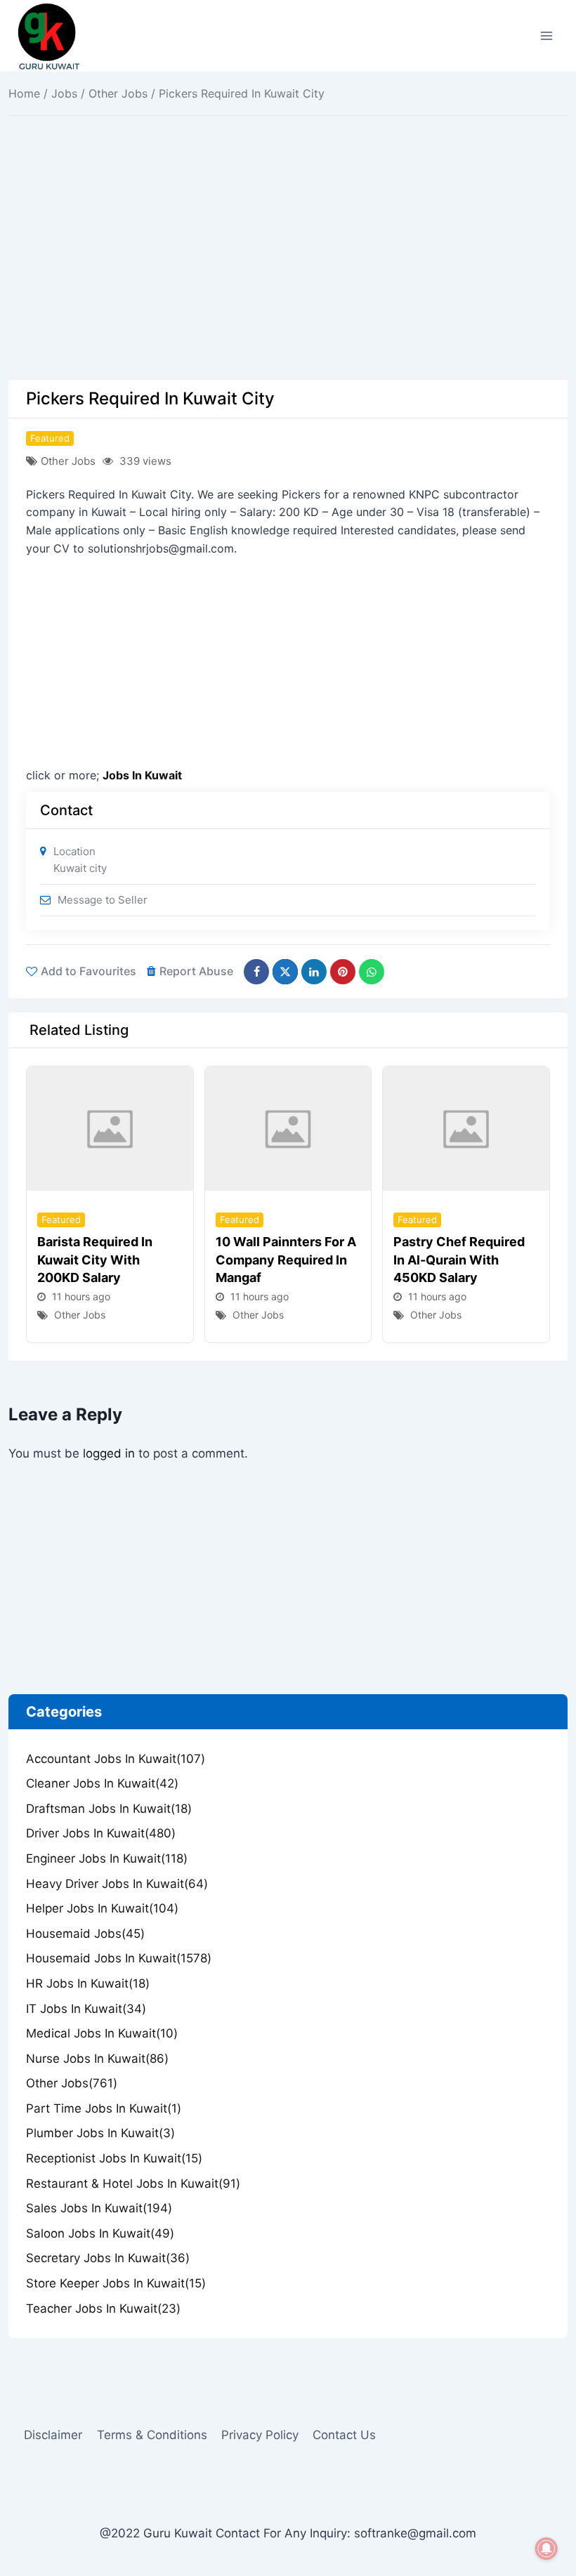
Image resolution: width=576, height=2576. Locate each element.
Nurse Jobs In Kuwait (97, 2059)
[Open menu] (546, 35)
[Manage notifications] (546, 2549)
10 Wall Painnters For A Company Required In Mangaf (286, 1259)
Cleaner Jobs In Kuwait (102, 1783)
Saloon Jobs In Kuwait (100, 2233)
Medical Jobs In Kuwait (102, 2033)
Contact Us (344, 2435)
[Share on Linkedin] (314, 972)
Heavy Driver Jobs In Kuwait (117, 1884)
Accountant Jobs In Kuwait (116, 1759)
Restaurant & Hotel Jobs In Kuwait (133, 2184)
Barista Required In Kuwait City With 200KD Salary (95, 1259)
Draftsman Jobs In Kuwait (109, 1809)
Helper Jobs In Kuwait (102, 1908)
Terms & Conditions (152, 2435)
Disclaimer (53, 2435)
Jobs (64, 93)
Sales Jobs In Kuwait (99, 2208)
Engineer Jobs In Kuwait (107, 1858)
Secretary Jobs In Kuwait (108, 2258)
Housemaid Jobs (85, 1934)
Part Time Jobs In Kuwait (104, 2108)
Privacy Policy (260, 2435)
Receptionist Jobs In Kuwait (114, 2158)
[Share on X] (285, 972)
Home (24, 93)
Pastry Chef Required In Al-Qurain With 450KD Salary (459, 1259)
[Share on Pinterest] (343, 972)
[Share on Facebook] (256, 972)
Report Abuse (196, 971)
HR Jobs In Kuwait (88, 1983)
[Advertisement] (288, 276)
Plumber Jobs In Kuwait (100, 2133)
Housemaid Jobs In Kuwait (119, 1958)
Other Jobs (118, 93)
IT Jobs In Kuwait (86, 2009)
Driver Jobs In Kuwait (101, 1833)
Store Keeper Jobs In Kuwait (116, 2283)
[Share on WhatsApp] (372, 972)
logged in (109, 1453)
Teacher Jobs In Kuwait (103, 2309)
